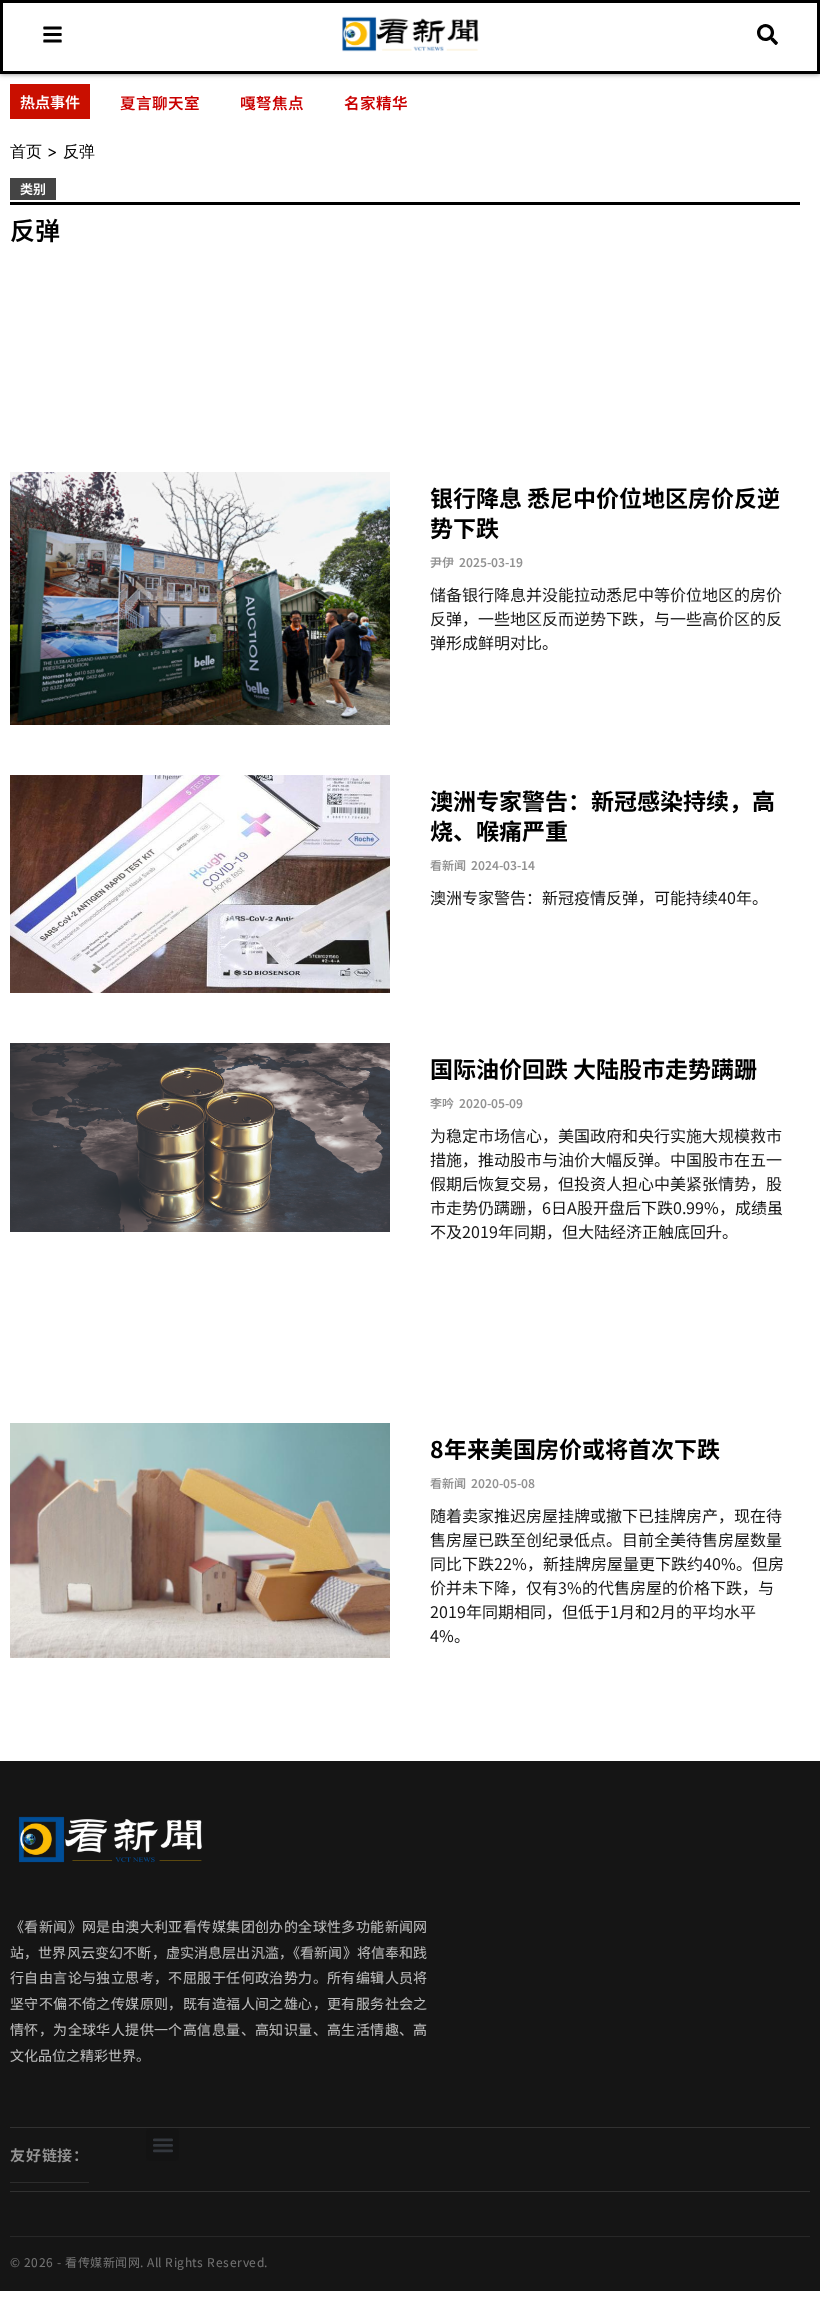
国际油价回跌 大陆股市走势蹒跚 (593, 1068)
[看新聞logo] (410, 49)
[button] (162, 2144)
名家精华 (376, 102)
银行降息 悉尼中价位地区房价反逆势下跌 (605, 512)
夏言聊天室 (160, 102)
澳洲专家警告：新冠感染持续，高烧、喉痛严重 (602, 815)
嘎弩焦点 (272, 102)
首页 (26, 151)
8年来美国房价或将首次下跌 (575, 1448)
